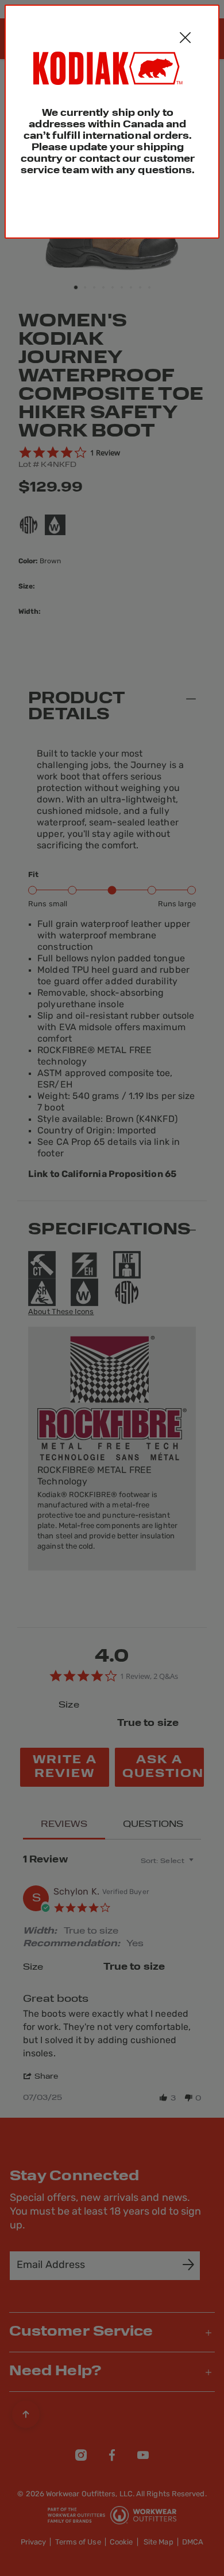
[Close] (185, 39)
